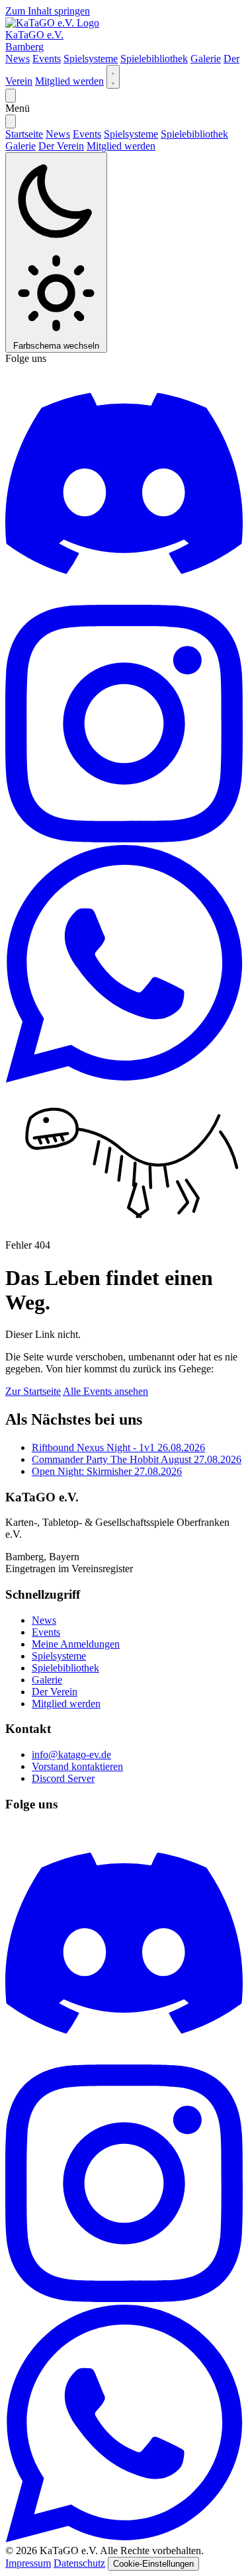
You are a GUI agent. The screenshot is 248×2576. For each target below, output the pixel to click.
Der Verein (61, 146)
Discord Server (63, 1778)
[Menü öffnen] (11, 96)
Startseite (24, 134)
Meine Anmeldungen (76, 1644)
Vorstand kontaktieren (77, 1766)
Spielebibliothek (154, 59)
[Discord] (124, 599)
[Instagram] (124, 839)
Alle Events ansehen (105, 1391)
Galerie (206, 59)
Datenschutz (79, 2563)
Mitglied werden (69, 81)
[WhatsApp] (124, 1079)
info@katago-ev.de (71, 1754)
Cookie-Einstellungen (153, 2564)
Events (47, 59)
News (18, 59)
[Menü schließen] (11, 121)
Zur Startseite (33, 1391)
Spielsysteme (91, 59)
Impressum (28, 2563)
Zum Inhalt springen (48, 11)
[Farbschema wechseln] (113, 77)
